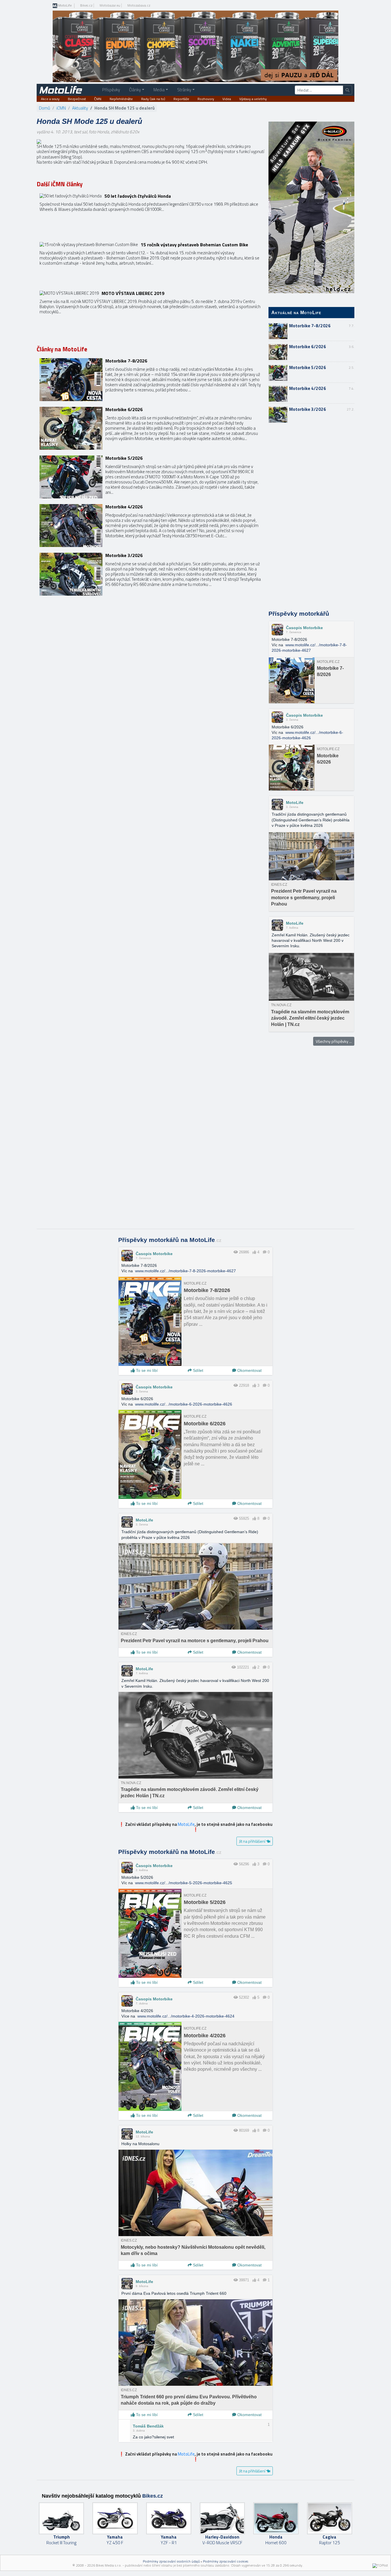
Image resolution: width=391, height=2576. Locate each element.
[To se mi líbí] (254, 1252)
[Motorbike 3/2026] (150, 574)
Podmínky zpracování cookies (226, 2561)
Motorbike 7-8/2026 (310, 326)
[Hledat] (347, 90)
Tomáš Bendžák (148, 2426)
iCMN (61, 108)
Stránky (184, 90)
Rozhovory (206, 99)
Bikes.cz (86, 5)
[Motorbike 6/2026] (150, 428)
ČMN (98, 99)
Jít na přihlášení (253, 1841)
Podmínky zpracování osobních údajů (171, 2561)
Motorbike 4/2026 (308, 388)
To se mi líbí (146, 1370)
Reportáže (181, 99)
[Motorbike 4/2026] (150, 526)
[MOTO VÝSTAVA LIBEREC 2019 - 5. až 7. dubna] (150, 312)
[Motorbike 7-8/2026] (150, 380)
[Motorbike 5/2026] (150, 477)
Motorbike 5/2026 (308, 367)
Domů (45, 108)
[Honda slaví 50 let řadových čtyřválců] (150, 215)
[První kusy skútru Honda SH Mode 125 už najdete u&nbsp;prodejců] (39, 141)
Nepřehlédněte (121, 99)
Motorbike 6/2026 (308, 347)
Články (135, 90)
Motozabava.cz (139, 5)
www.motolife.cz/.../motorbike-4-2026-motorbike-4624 (186, 2016)
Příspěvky (111, 90)
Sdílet (198, 1370)
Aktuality (80, 108)
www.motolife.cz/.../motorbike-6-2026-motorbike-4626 (184, 1404)
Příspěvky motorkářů (299, 614)
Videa (227, 99)
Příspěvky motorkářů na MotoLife (170, 1240)
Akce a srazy (50, 99)
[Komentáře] (265, 1252)
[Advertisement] (311, 517)
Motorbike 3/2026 (308, 409)
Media (159, 90)
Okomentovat (249, 1370)
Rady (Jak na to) (153, 99)
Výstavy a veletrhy (253, 99)
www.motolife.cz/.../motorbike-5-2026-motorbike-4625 (184, 1883)
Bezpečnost (77, 99)
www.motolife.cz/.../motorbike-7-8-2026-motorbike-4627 (185, 1271)
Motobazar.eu (110, 5)
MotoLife (65, 6)
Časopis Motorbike (304, 628)
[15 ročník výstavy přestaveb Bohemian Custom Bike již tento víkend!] (150, 263)
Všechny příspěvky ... (334, 1041)
